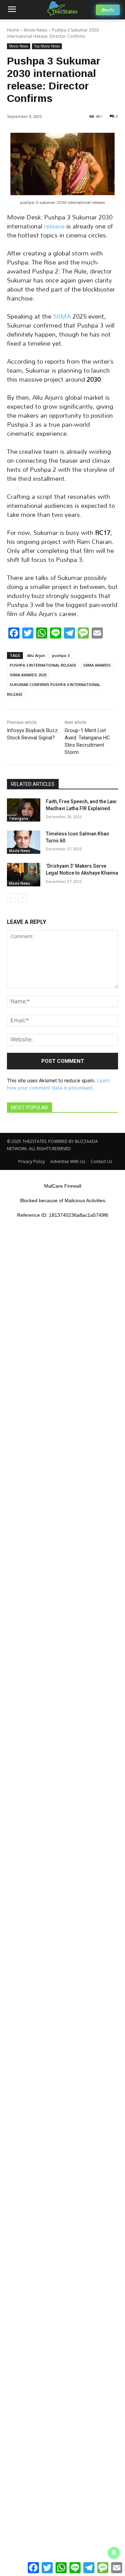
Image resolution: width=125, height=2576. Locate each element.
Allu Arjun (36, 655)
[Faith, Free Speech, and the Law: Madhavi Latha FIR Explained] (24, 810)
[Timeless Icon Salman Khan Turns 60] (24, 842)
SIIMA (62, 316)
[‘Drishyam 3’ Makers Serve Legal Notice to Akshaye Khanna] (24, 874)
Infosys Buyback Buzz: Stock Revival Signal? (33, 734)
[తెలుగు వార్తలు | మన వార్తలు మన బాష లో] (62, 8)
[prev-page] (11, 898)
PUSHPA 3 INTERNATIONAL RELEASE (43, 665)
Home (13, 30)
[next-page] (22, 898)
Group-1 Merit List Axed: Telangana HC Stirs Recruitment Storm (87, 741)
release (55, 226)
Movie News (35, 30)
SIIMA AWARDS (97, 665)
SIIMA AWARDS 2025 (28, 675)
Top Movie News (47, 46)
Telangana (19, 818)
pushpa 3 (61, 655)
